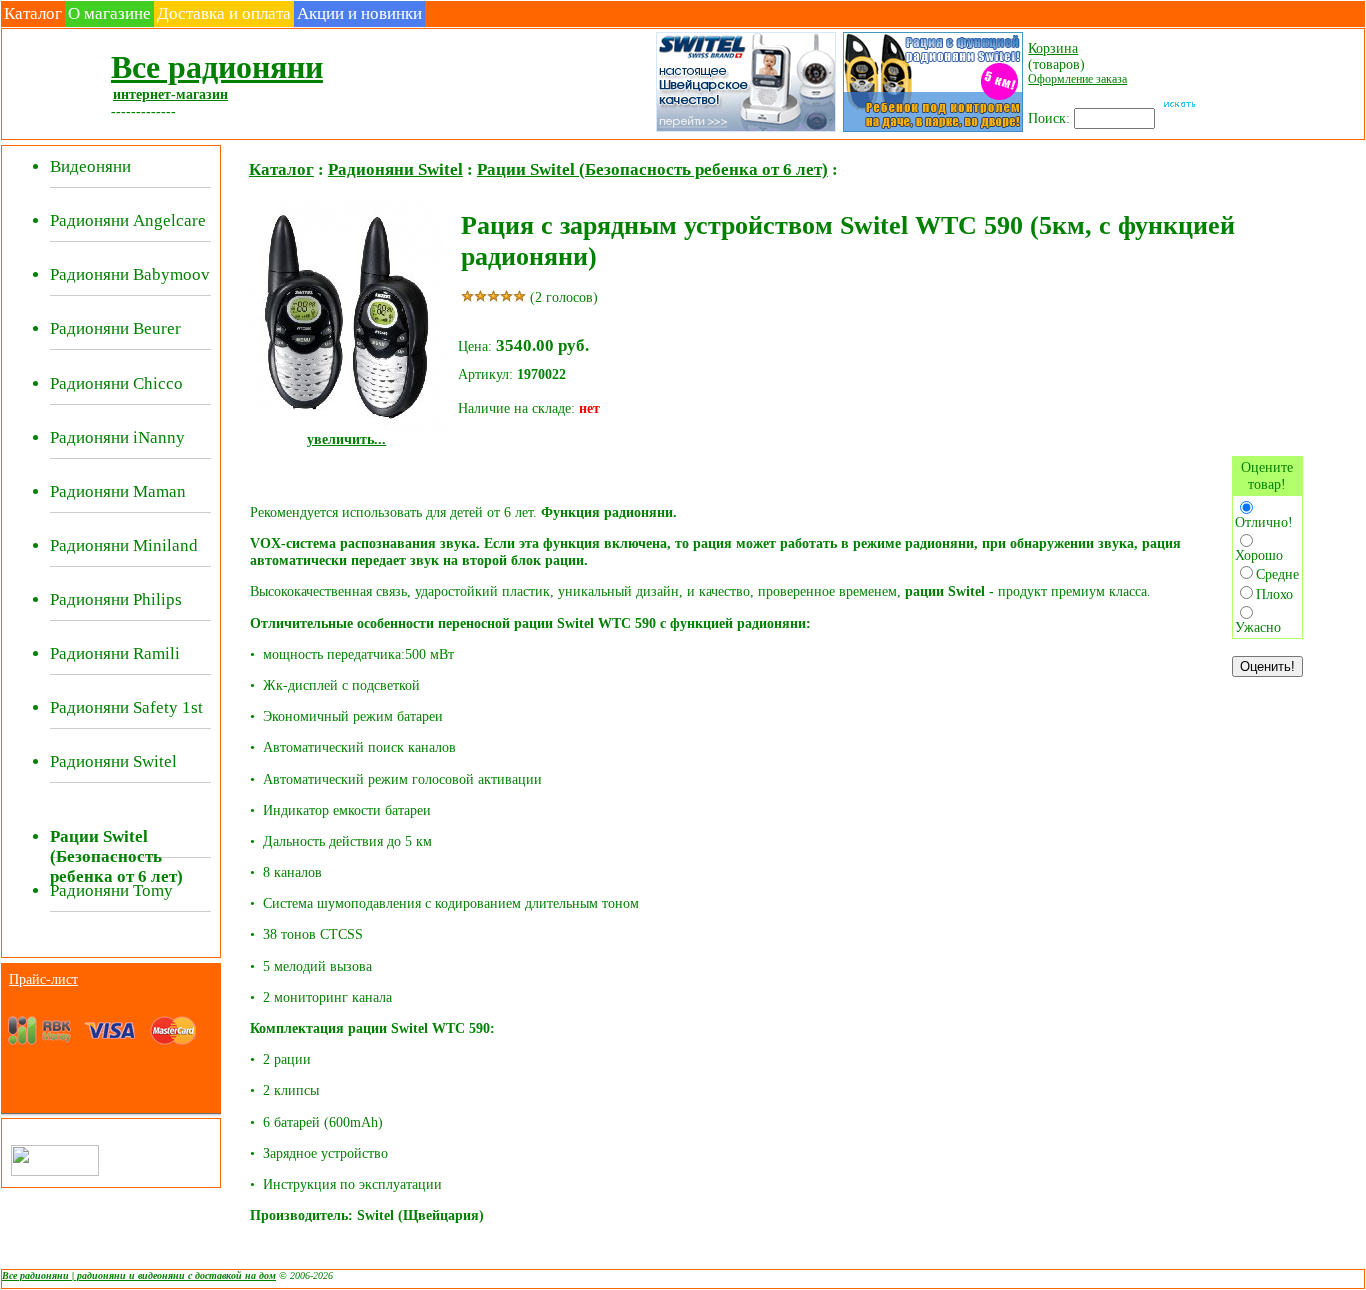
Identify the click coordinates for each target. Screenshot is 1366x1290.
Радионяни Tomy (111, 890)
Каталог (33, 13)
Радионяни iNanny (117, 437)
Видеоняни (90, 166)
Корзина (1053, 48)
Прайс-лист (43, 979)
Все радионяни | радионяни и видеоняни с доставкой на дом (139, 1275)
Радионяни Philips (116, 599)
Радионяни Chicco (116, 383)
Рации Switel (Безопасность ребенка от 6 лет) (652, 169)
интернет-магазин (170, 94)
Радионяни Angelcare (128, 220)
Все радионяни (217, 67)
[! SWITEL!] (744, 130)
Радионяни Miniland (124, 545)
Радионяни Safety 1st (126, 707)
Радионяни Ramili (115, 653)
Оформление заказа (1077, 79)
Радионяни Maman (118, 491)
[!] (931, 130)
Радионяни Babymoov (130, 274)
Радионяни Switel (113, 761)
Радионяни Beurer (115, 328)
